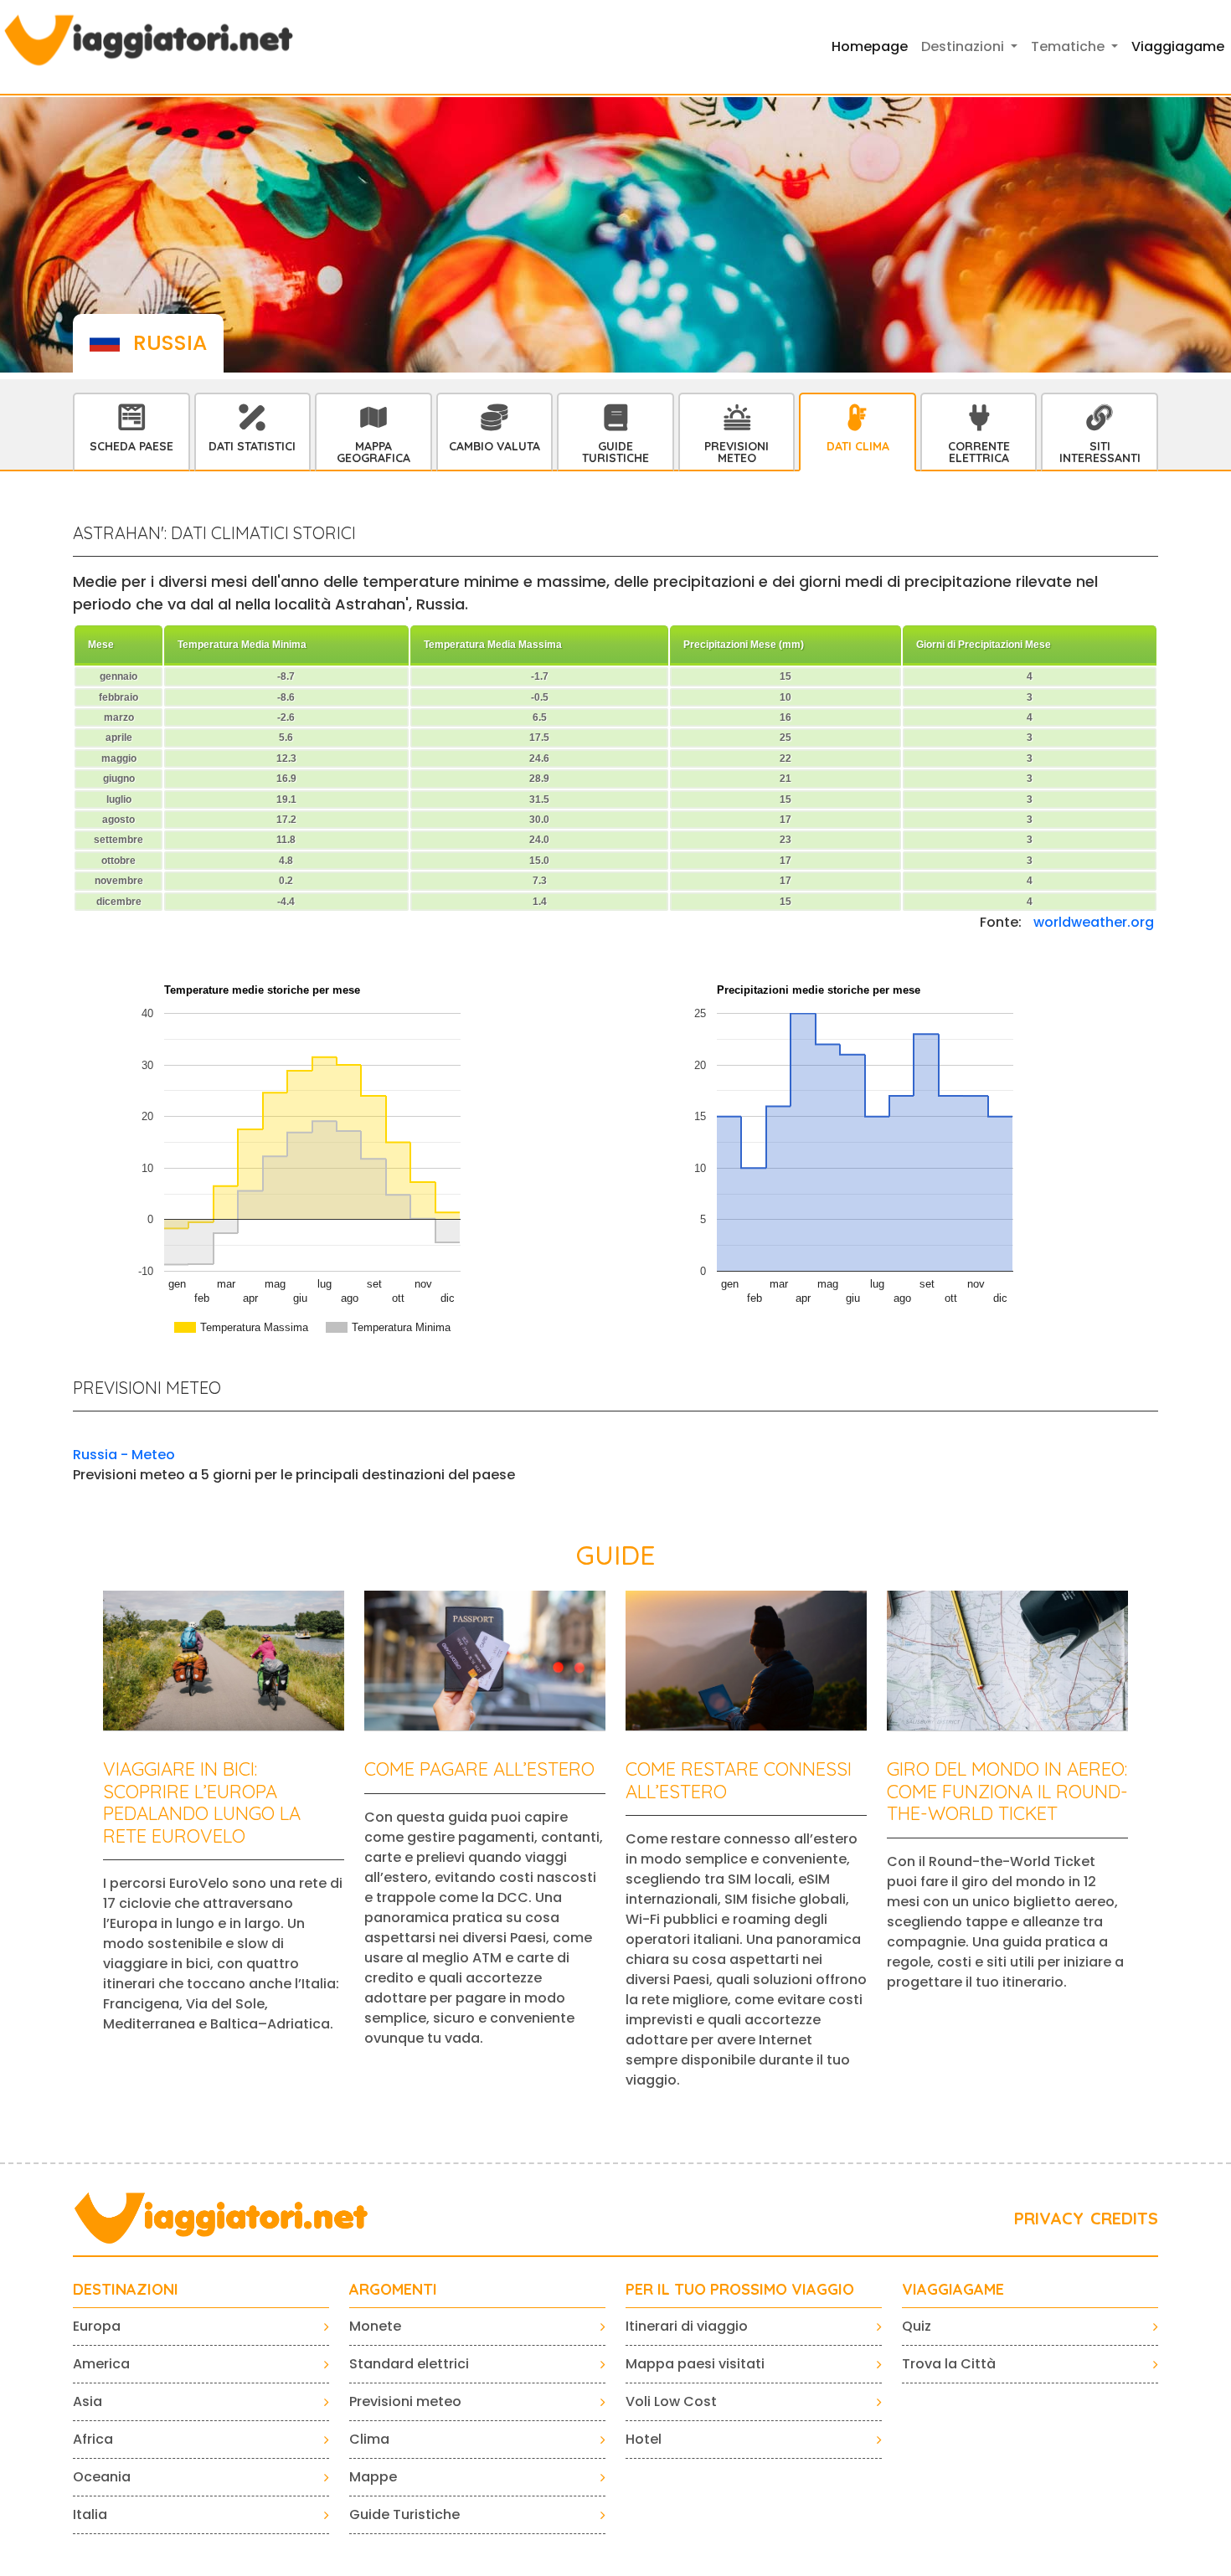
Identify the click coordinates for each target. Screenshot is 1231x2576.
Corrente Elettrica (979, 452)
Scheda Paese (131, 446)
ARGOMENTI (393, 2290)
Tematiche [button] (1069, 46)
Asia (88, 2401)
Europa (97, 2326)
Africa (93, 2439)
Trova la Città (949, 2364)
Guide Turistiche (615, 452)
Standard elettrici (409, 2364)
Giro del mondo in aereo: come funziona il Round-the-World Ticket (1007, 1791)
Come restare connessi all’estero (739, 1780)
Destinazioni (126, 2290)
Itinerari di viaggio (687, 2326)
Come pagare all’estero (479, 1769)
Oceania (102, 2477)
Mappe (373, 2477)
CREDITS (1124, 2218)
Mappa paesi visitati (695, 2364)
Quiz (917, 2326)
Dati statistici (252, 446)
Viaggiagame (1178, 46)
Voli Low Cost (671, 2401)
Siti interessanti (1100, 452)
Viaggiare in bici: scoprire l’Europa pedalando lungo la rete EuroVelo (202, 1802)
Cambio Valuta (494, 446)
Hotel (644, 2439)
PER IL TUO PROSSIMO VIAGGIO (740, 2290)
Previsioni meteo (405, 2401)
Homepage (870, 46)
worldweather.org (1094, 922)
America (101, 2364)
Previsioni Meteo (737, 452)
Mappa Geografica (373, 452)
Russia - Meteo (124, 1455)
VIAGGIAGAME (953, 2290)
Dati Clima (858, 446)
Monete (375, 2326)
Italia (90, 2514)
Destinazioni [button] (964, 46)
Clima (369, 2439)
